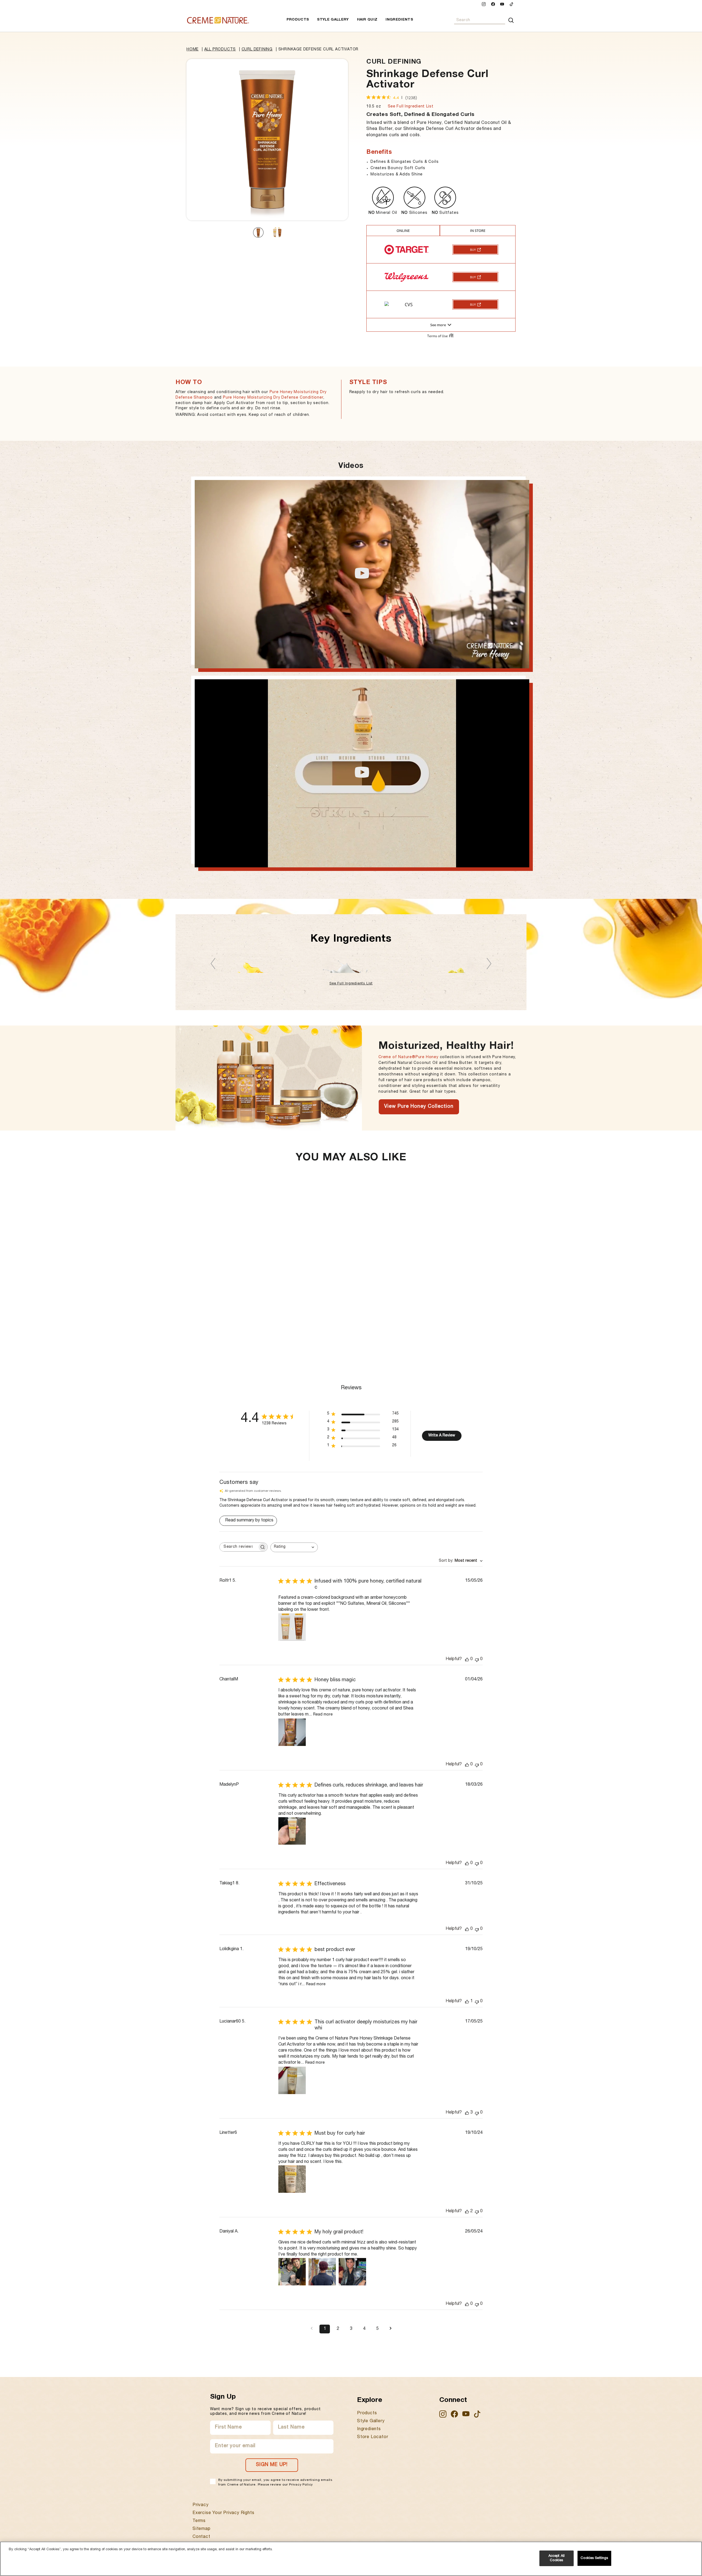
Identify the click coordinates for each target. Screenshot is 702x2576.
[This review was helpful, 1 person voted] (467, 2002)
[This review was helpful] (467, 2113)
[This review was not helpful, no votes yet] (477, 1659)
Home (193, 50)
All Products (220, 50)
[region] (351, 2559)
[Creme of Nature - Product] (218, 20)
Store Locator (373, 2437)
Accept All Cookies (557, 2558)
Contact (201, 2537)
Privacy (201, 2505)
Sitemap (202, 2529)
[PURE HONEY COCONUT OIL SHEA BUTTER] (351, 964)
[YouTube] (502, 5)
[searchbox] (239, 1547)
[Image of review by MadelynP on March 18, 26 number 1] (292, 1831)
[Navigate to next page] (390, 2329)
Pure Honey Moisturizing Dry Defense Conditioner (273, 398)
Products (298, 20)
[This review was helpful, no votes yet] (467, 1659)
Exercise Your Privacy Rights (223, 2513)
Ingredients (399, 20)
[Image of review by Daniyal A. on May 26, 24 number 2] (322, 2272)
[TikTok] (511, 5)
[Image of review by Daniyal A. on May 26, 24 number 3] (352, 2272)
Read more (323, 1715)
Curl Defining (257, 50)
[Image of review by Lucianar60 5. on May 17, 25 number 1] (292, 2080)
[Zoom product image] (267, 140)
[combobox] (480, 20)
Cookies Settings (594, 2558)
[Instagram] (484, 5)
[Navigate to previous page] (312, 2329)
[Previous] (213, 963)
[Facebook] (493, 5)
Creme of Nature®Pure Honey (408, 1057)
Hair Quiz (367, 20)
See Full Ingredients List (351, 984)
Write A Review (442, 1436)
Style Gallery (333, 20)
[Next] (489, 963)
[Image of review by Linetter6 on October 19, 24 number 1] (292, 2179)
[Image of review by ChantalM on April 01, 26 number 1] (292, 1732)
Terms (199, 2521)
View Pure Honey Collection (419, 1107)
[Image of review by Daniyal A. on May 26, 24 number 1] (292, 2272)
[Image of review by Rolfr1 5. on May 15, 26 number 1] (292, 1627)
